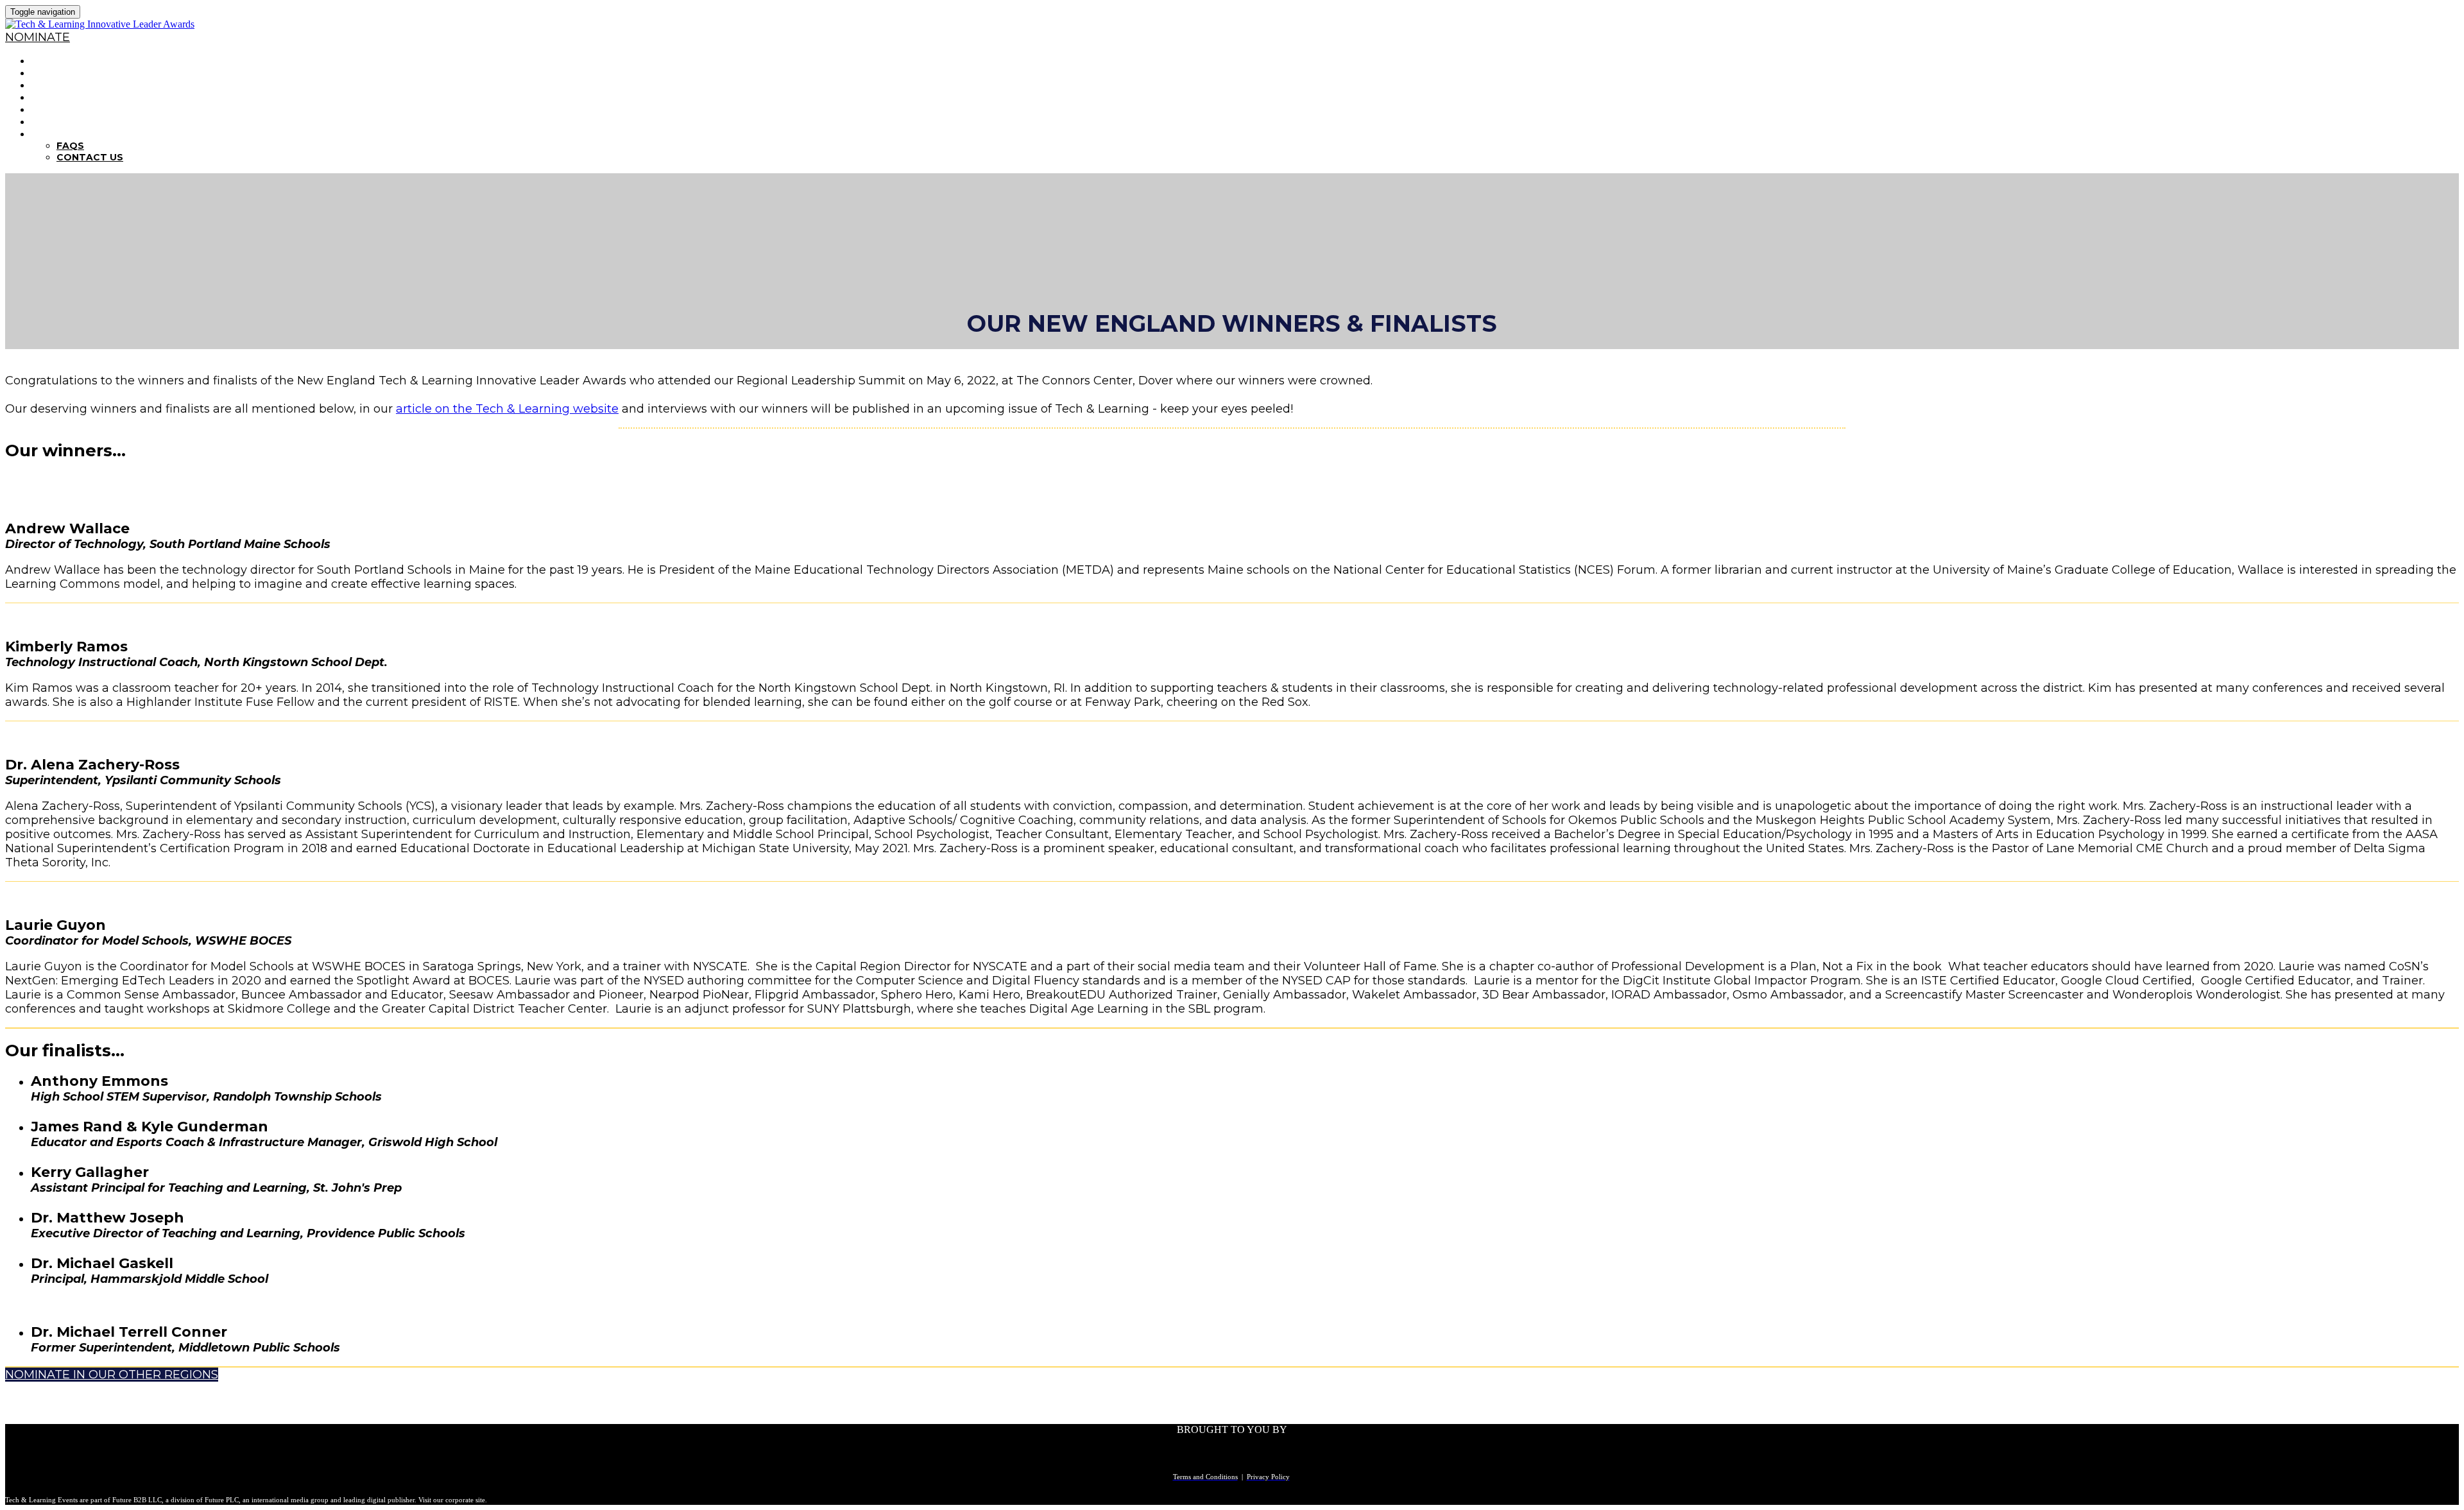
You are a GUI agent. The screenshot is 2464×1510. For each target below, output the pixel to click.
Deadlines (62, 97)
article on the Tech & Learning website (507, 409)
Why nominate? (78, 73)
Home (47, 61)
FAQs (46, 134)
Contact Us (90, 157)
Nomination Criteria (93, 85)
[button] (38, 37)
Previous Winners (86, 109)
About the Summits (91, 122)
